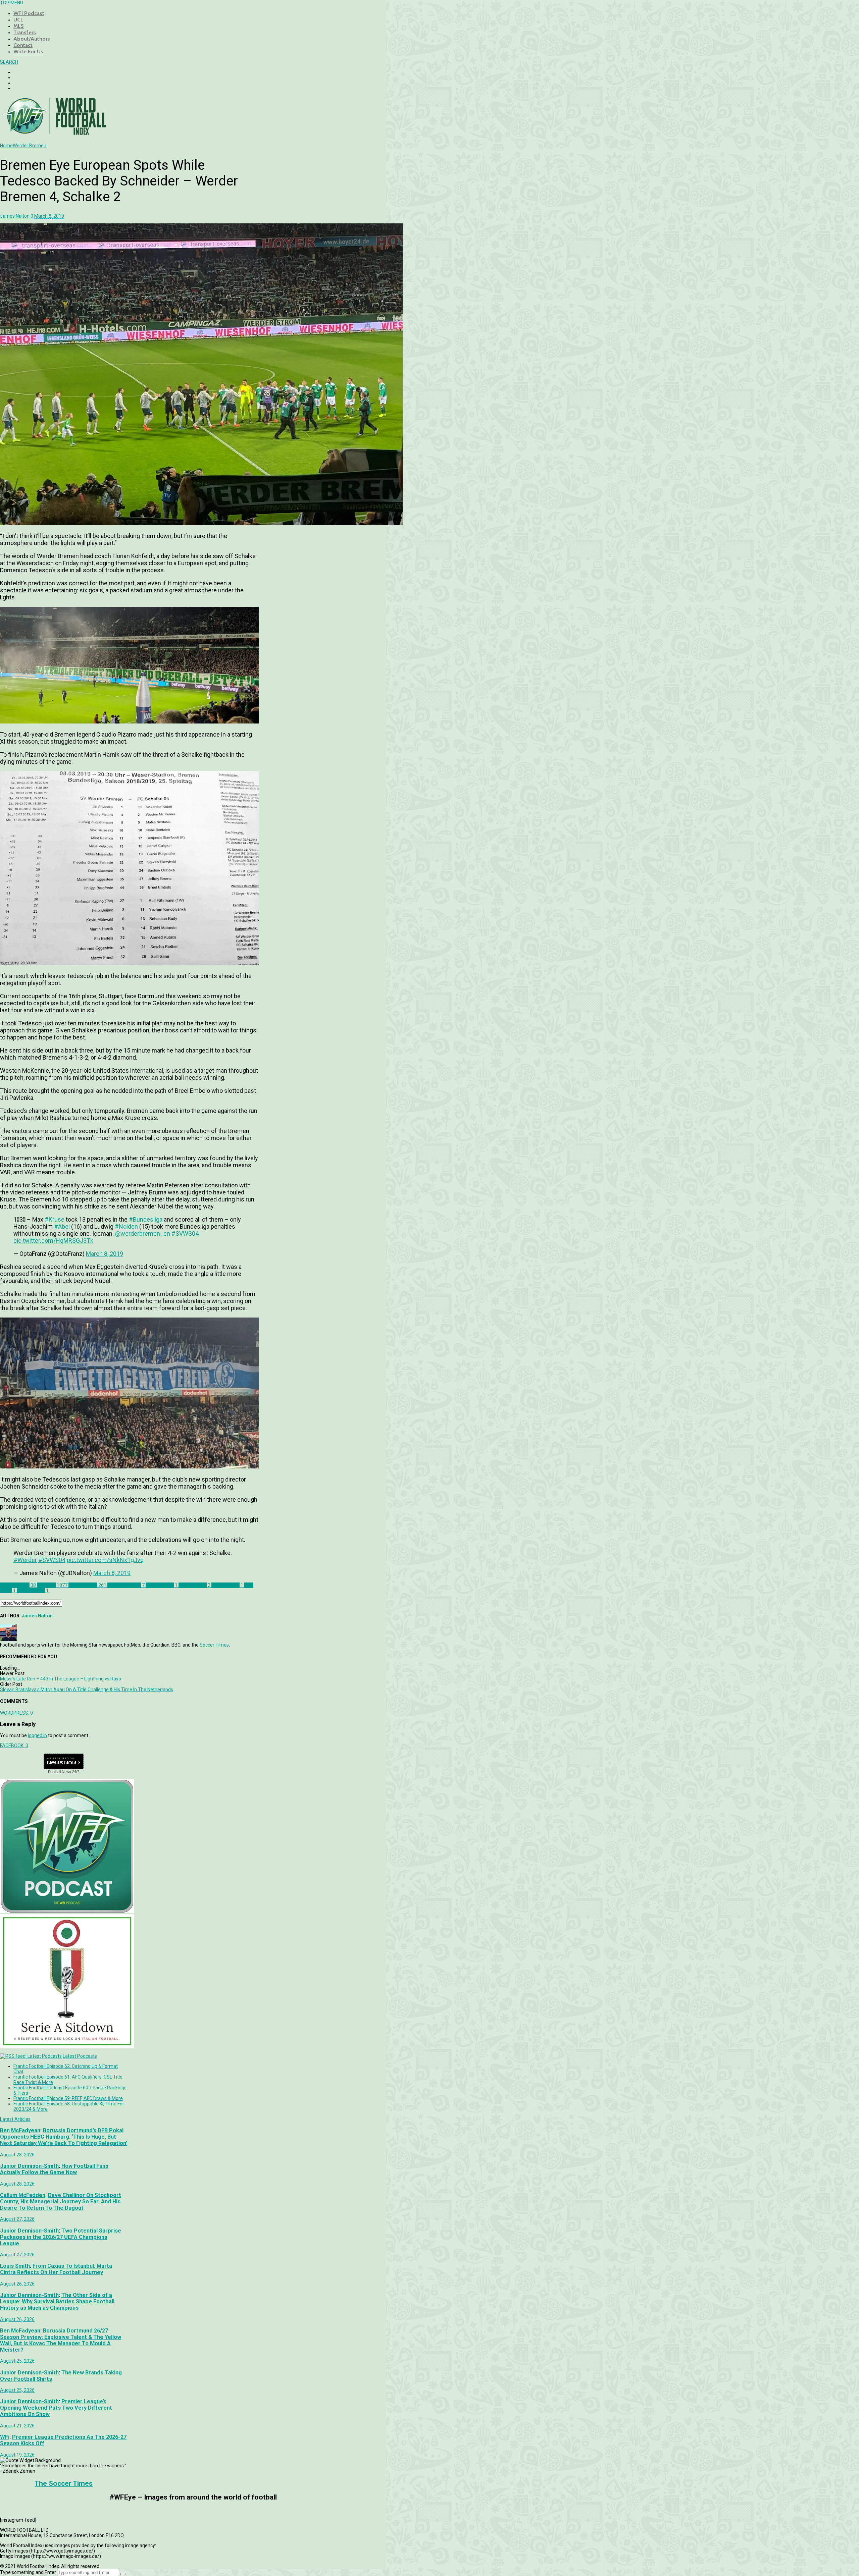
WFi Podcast (29, 13)
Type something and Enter (28, 2572)
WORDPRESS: (16, 1713)
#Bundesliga (146, 1219)
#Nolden (126, 1226)
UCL (18, 20)
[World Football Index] (54, 133)
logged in (37, 1735)
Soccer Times (214, 1645)
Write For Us (28, 51)
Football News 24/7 (64, 1772)
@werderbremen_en (143, 1233)
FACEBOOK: (14, 1746)
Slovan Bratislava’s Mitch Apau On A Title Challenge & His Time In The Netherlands (87, 1689)
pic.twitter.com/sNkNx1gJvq (105, 1560)
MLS (19, 26)
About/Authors (32, 39)
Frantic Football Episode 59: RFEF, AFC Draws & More (68, 2098)
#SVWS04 (185, 1233)
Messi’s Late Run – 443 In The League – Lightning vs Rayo (61, 1679)
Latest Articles (15, 2119)
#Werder (25, 1560)
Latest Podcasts (80, 2056)
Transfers (25, 32)
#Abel (62, 1226)
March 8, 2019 (105, 1254)
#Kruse (55, 1219)
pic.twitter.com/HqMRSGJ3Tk (53, 1241)
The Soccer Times (64, 2483)
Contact (23, 45)
